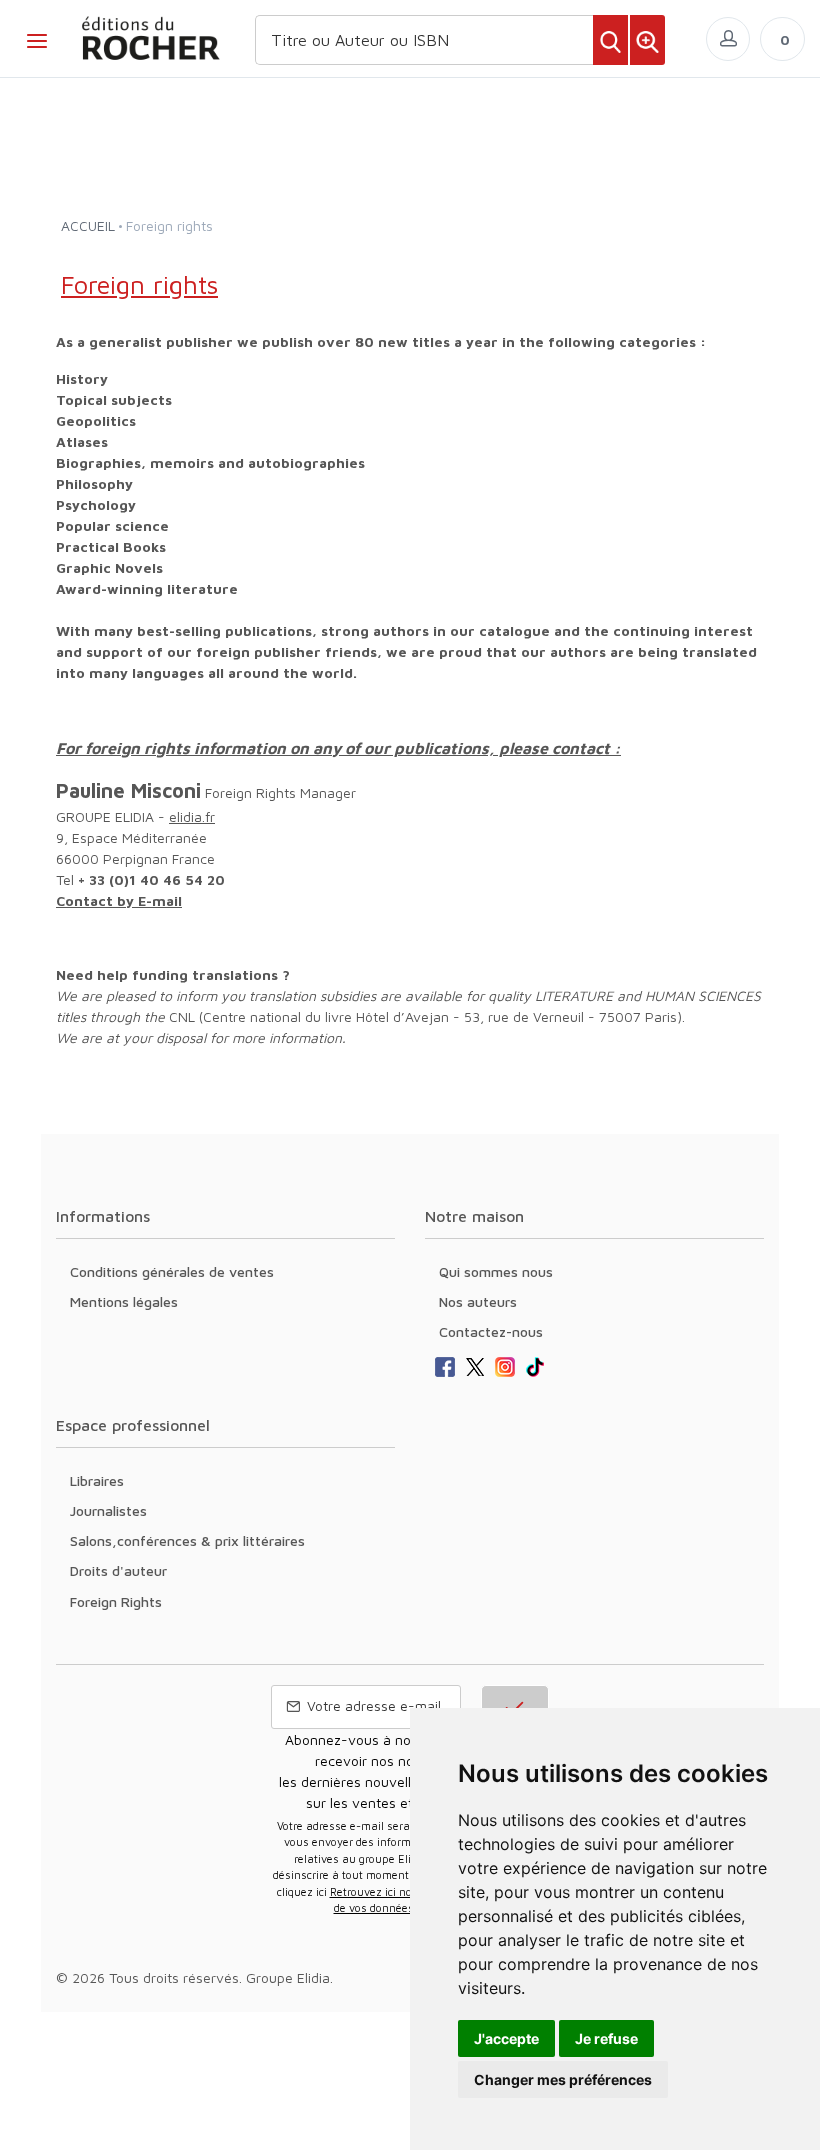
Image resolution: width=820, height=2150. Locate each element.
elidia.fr (192, 816)
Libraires (97, 1480)
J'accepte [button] (506, 2038)
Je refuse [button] (606, 2038)
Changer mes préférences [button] (563, 2079)
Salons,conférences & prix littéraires (187, 1540)
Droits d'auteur (118, 1570)
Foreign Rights (116, 1601)
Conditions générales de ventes (172, 1271)
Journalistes (108, 1510)
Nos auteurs (478, 1301)
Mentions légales (124, 1301)
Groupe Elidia (288, 1977)
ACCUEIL (88, 225)
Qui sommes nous (496, 1271)
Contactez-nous (491, 1331)
